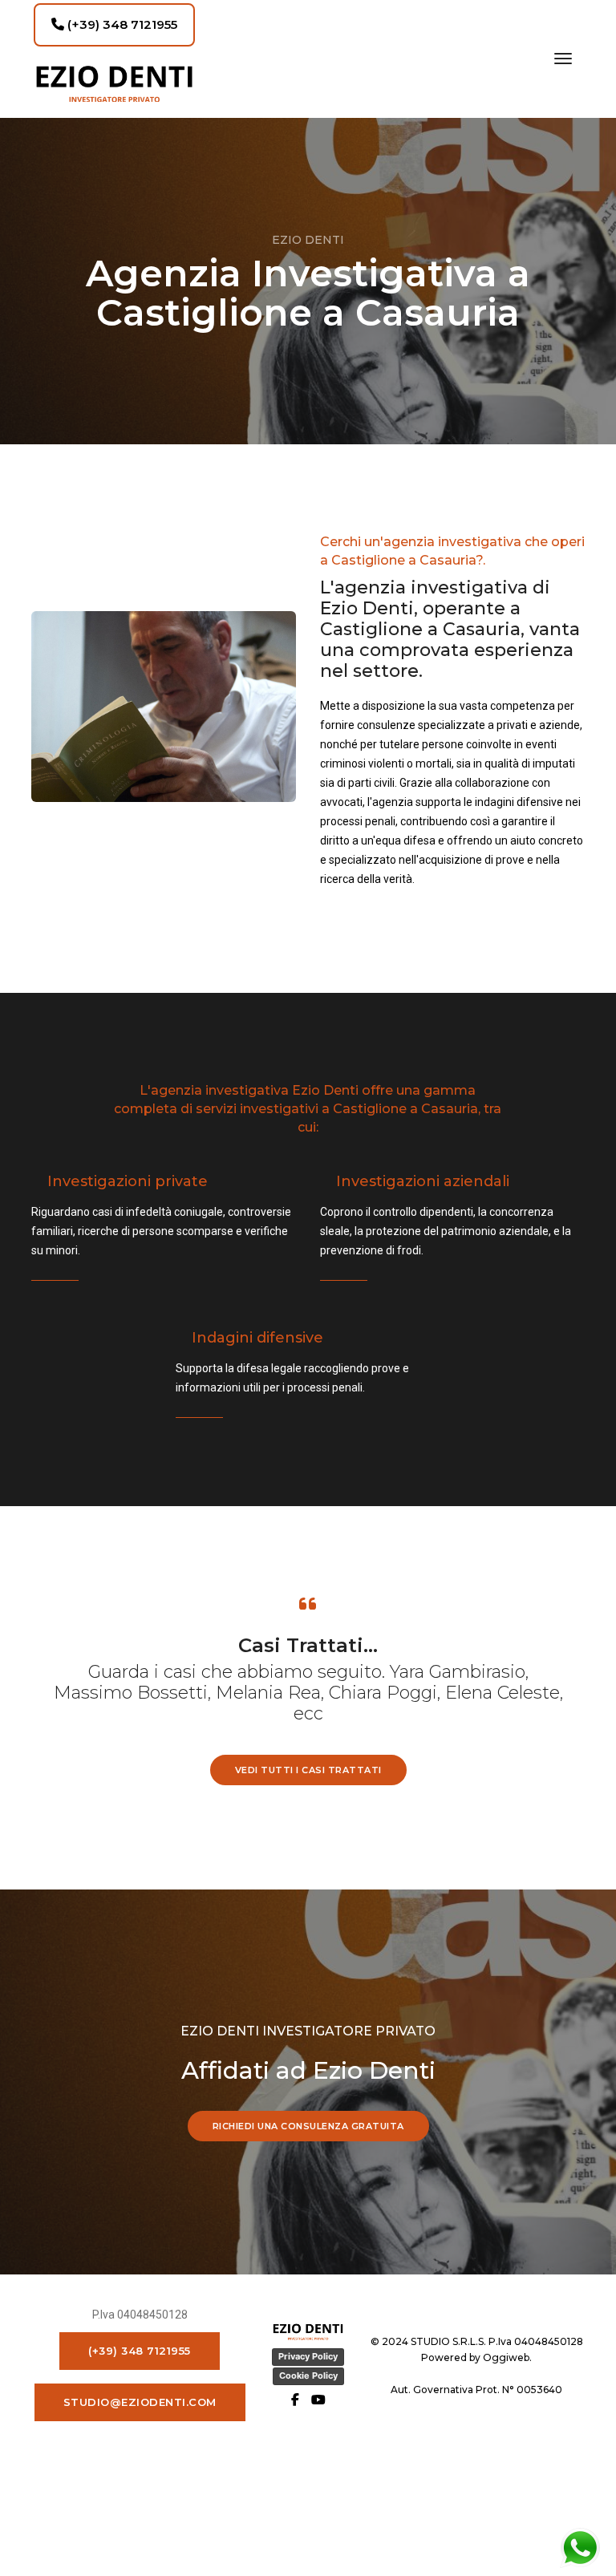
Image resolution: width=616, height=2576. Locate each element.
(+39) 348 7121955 (121, 24)
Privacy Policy (308, 2356)
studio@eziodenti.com (140, 2402)
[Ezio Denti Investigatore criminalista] (114, 84)
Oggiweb (506, 2357)
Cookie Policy (308, 2376)
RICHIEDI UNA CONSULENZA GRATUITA (308, 2126)
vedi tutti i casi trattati (308, 1770)
